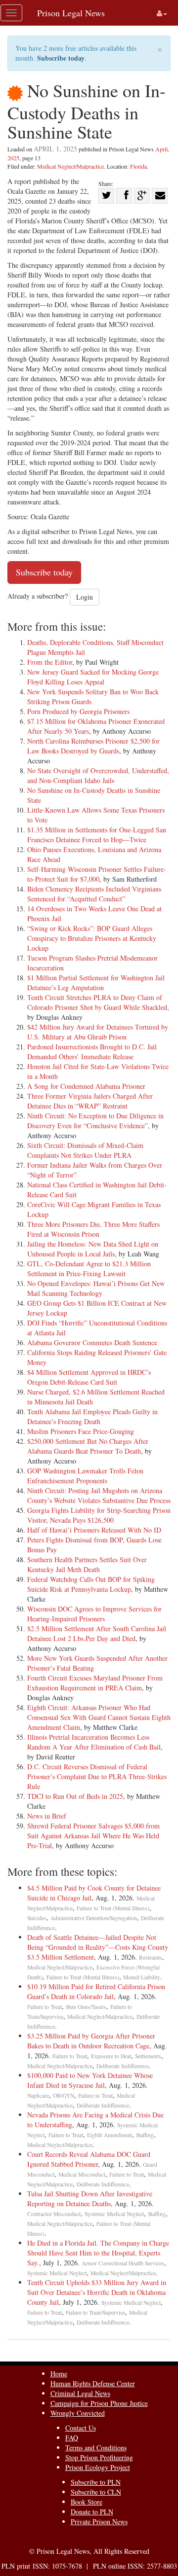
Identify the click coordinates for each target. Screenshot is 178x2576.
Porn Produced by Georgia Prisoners (78, 711)
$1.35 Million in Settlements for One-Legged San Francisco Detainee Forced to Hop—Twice (97, 835)
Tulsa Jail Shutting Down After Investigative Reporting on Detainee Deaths (90, 2199)
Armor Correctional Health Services (123, 2263)
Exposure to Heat (111, 2056)
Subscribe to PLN (96, 2482)
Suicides (37, 1918)
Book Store (87, 2502)
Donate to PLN (92, 2512)
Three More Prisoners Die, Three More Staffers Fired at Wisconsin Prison (93, 1229)
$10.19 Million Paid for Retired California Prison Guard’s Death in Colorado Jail (96, 1991)
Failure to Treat (44, 2007)
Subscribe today (61, 58)
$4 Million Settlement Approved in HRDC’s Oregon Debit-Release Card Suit (89, 1377)
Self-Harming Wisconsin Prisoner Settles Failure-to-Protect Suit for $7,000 (97, 874)
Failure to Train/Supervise (95, 2312)
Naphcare (38, 2095)
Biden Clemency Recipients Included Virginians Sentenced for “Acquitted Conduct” (94, 894)
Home (59, 2374)
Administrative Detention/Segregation (94, 1918)
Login (85, 597)
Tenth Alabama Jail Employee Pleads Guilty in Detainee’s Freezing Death (92, 1416)
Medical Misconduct (82, 2174)
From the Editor (50, 662)
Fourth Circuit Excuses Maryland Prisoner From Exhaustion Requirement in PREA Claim (95, 1683)
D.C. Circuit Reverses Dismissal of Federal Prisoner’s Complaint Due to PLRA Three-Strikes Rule (97, 1776)
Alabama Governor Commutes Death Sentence (92, 1342)
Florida (138, 166)
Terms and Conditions (96, 2448)
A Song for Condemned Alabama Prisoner (86, 1086)
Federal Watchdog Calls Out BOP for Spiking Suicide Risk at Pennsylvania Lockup (91, 1584)
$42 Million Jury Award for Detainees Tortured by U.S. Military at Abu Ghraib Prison (98, 1032)
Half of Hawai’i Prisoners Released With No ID (94, 1530)
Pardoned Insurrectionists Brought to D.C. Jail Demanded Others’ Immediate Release (92, 1052)
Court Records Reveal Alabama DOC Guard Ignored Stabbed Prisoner (89, 2159)
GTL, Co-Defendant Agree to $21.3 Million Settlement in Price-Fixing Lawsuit (89, 1269)
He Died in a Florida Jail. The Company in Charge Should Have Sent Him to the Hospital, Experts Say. (98, 2253)
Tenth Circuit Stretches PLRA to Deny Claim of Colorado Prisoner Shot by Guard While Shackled (97, 1002)
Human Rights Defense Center (93, 2383)
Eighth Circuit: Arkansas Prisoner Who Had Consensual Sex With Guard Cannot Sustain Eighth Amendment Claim (99, 1717)
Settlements (148, 2056)
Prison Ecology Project (98, 2467)
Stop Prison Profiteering (99, 2457)
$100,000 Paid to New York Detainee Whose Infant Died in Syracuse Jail (90, 2080)
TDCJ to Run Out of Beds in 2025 (75, 1796)
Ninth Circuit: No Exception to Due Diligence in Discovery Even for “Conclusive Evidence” (95, 1121)
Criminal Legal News (80, 2393)
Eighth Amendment (110, 2135)
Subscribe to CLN (96, 2492)
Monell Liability (142, 1977)
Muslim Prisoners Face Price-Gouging (81, 1431)
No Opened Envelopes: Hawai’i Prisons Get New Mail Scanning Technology (96, 1288)
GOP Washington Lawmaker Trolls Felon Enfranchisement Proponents (85, 1476)
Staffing (145, 2135)
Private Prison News (99, 2522)
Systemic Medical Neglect (114, 2214)
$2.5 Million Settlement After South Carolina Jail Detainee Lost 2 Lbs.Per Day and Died (97, 1633)
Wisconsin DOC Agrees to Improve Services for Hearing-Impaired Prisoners (94, 1614)
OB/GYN (64, 2095)
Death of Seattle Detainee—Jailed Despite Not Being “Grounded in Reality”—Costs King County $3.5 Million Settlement (98, 1947)
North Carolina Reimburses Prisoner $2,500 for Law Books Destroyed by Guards (93, 746)
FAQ (72, 2438)
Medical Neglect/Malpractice (70, 166)
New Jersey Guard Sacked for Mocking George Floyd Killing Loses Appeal (93, 677)
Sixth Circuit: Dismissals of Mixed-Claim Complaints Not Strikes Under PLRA (85, 1150)
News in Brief (47, 1816)
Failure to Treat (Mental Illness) (113, 1908)
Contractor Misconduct (54, 2214)
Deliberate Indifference (123, 2066)
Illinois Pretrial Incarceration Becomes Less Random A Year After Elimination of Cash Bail (94, 1742)
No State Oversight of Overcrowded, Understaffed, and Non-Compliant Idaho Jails (98, 775)
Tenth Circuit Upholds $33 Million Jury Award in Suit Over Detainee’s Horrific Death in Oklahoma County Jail (97, 2292)
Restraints (151, 1957)
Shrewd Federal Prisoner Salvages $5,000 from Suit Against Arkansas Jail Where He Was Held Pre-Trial (93, 1836)
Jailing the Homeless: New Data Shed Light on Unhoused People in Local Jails (93, 1249)
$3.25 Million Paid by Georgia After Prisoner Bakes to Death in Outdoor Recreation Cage (91, 2041)
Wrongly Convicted (78, 2413)
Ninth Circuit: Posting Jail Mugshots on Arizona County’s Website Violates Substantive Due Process (99, 1495)
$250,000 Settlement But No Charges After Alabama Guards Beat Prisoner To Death (88, 1446)
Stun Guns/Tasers (86, 2007)
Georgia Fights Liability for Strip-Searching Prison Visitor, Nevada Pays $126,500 (99, 1515)
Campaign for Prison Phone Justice (99, 2403)
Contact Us (81, 2428)
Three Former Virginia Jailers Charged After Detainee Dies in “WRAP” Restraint (90, 1101)
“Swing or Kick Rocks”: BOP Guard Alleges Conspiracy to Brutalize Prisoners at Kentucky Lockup (92, 938)
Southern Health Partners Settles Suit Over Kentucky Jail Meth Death (87, 1564)
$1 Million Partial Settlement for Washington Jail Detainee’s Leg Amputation (96, 983)
